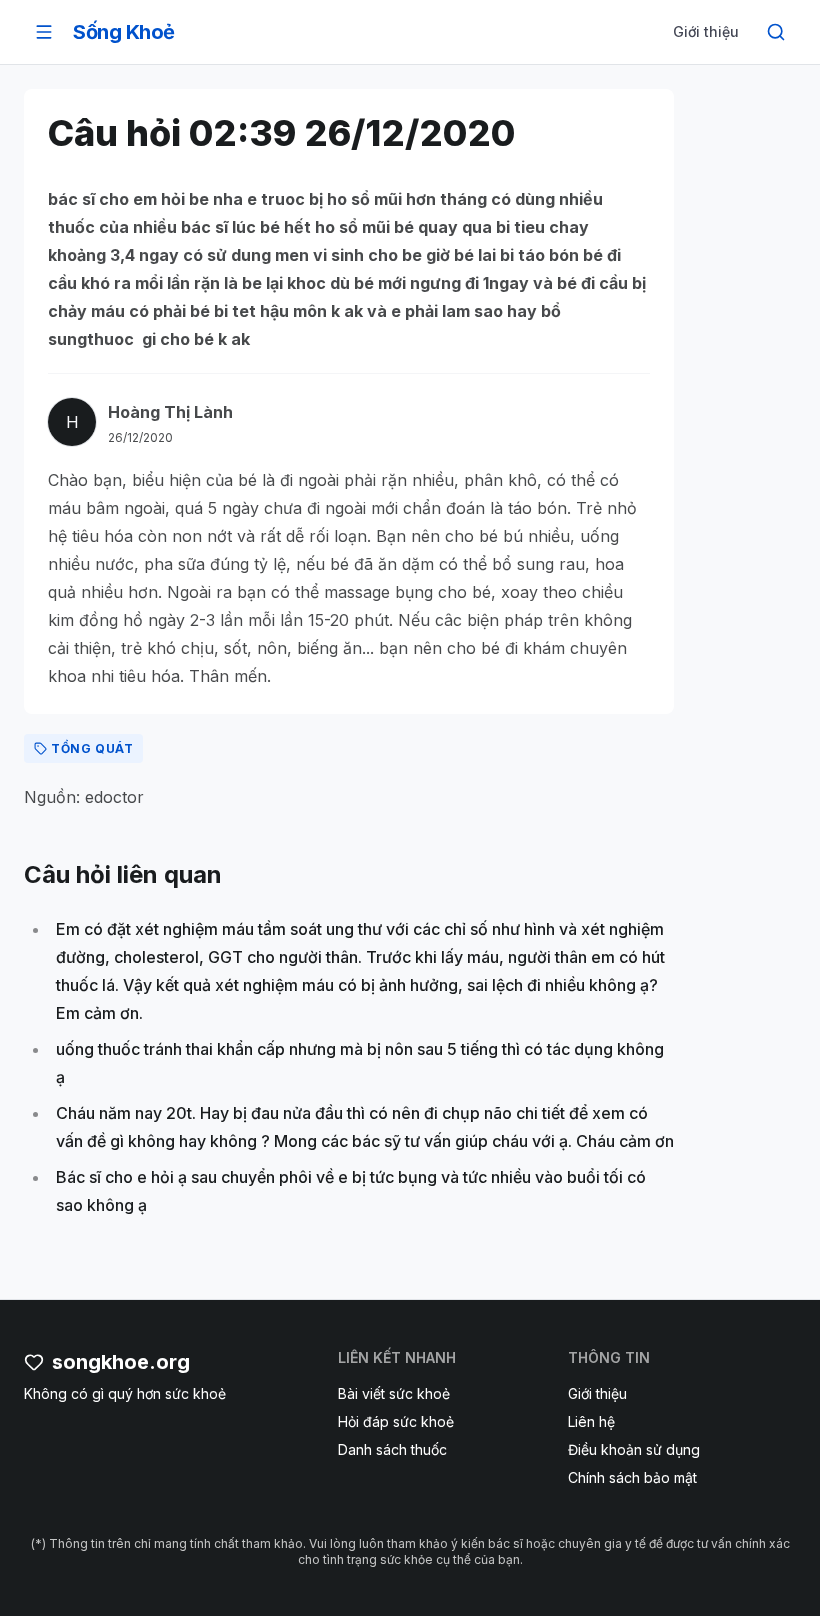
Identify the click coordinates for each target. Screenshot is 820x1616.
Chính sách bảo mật (632, 1477)
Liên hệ (591, 1421)
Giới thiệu (706, 31)
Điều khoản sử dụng (634, 1449)
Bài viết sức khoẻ (394, 1393)
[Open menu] (44, 32)
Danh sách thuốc (392, 1449)
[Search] (776, 32)
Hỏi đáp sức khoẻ (396, 1421)
